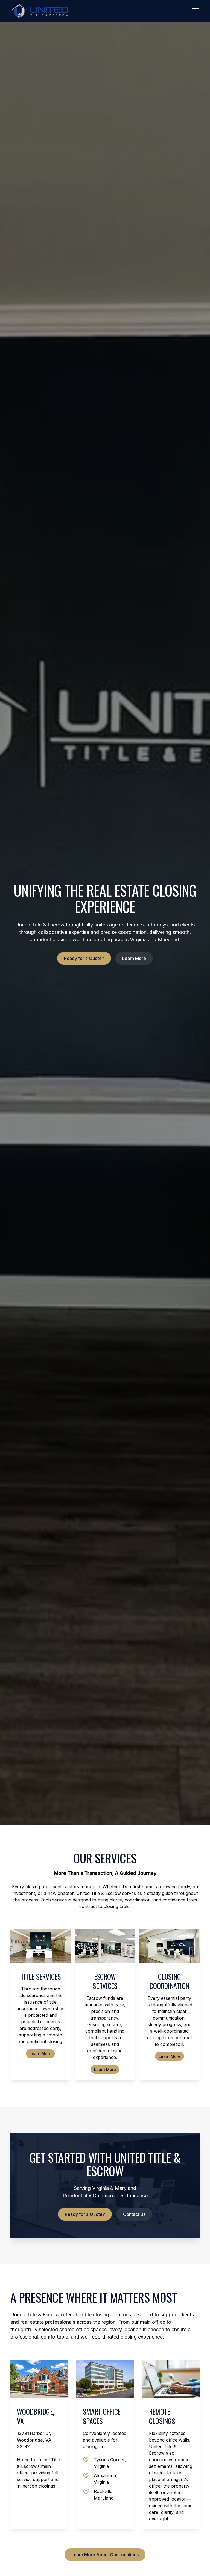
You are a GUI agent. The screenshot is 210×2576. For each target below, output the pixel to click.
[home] (39, 11)
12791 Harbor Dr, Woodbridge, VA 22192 (34, 2440)
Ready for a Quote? (84, 958)
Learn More (134, 958)
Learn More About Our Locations (105, 2555)
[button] (194, 11)
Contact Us (134, 2214)
